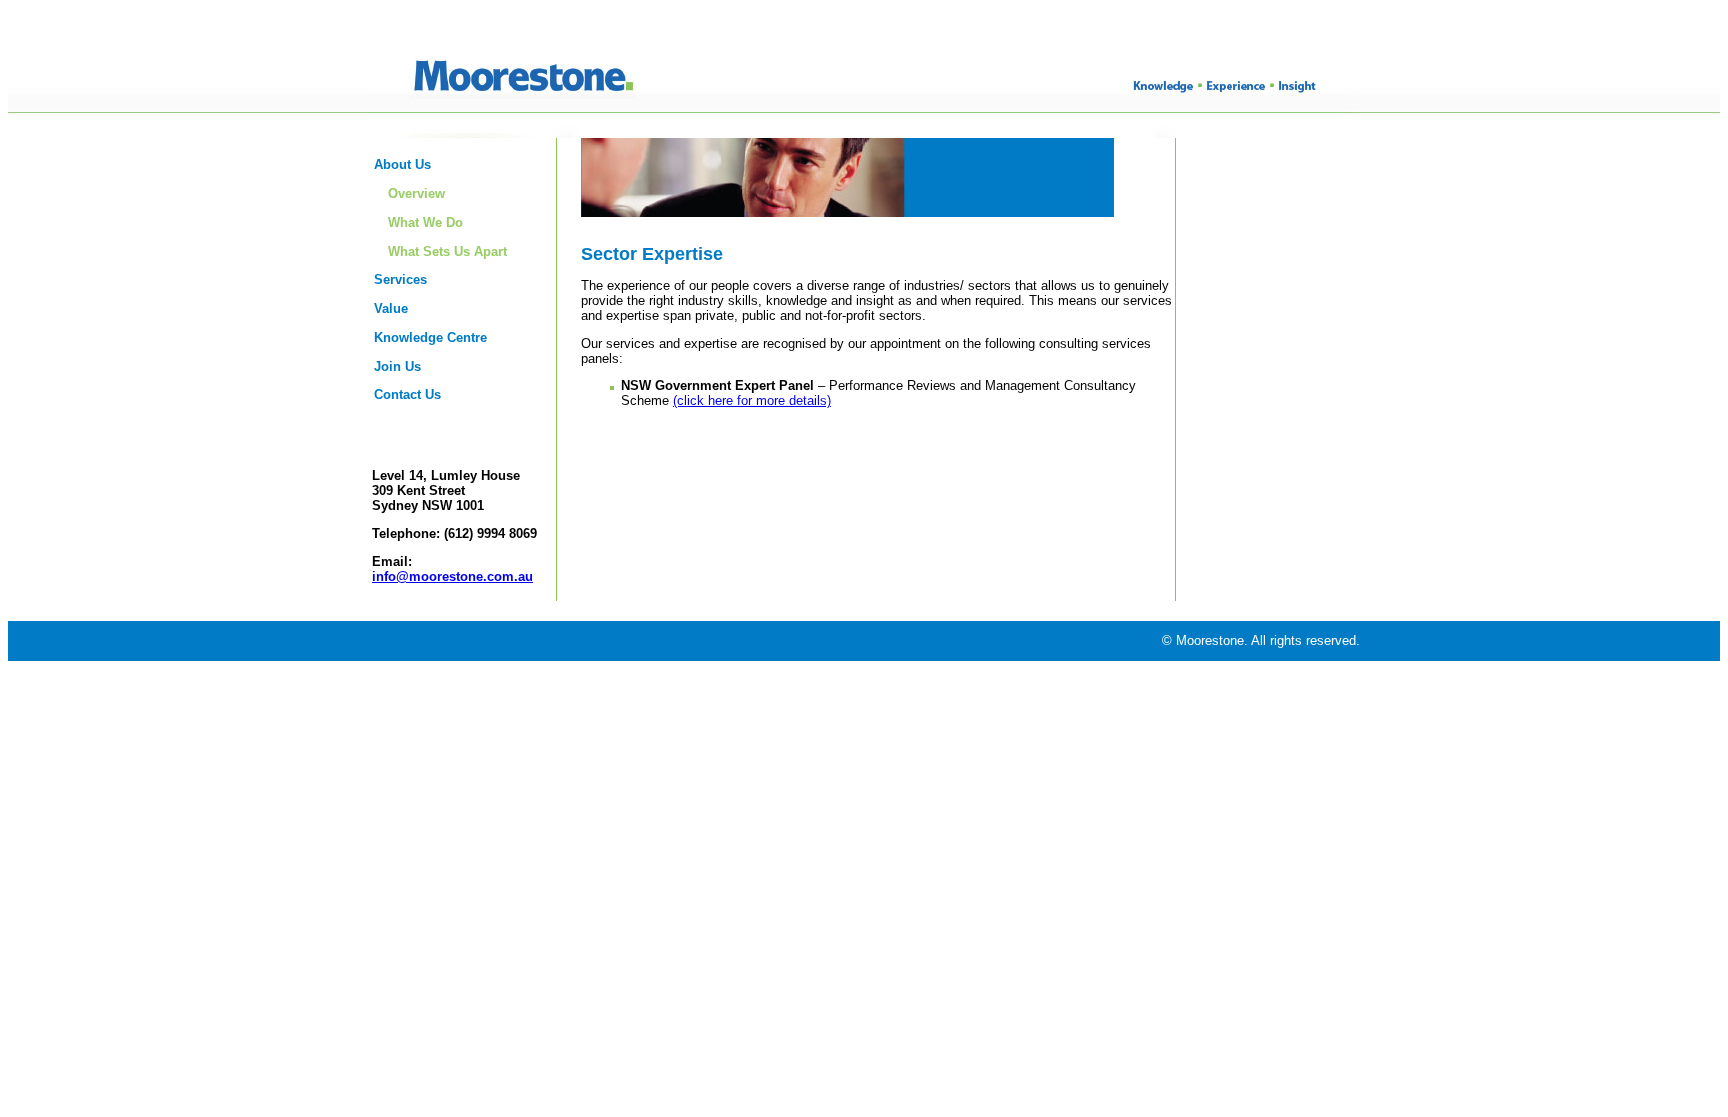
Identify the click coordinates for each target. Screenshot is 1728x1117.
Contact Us (407, 394)
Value (391, 308)
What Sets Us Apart (447, 251)
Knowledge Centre (430, 337)
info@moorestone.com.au (452, 576)
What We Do (425, 222)
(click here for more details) (752, 400)
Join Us (397, 366)
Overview (416, 193)
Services (400, 279)
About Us (402, 164)
